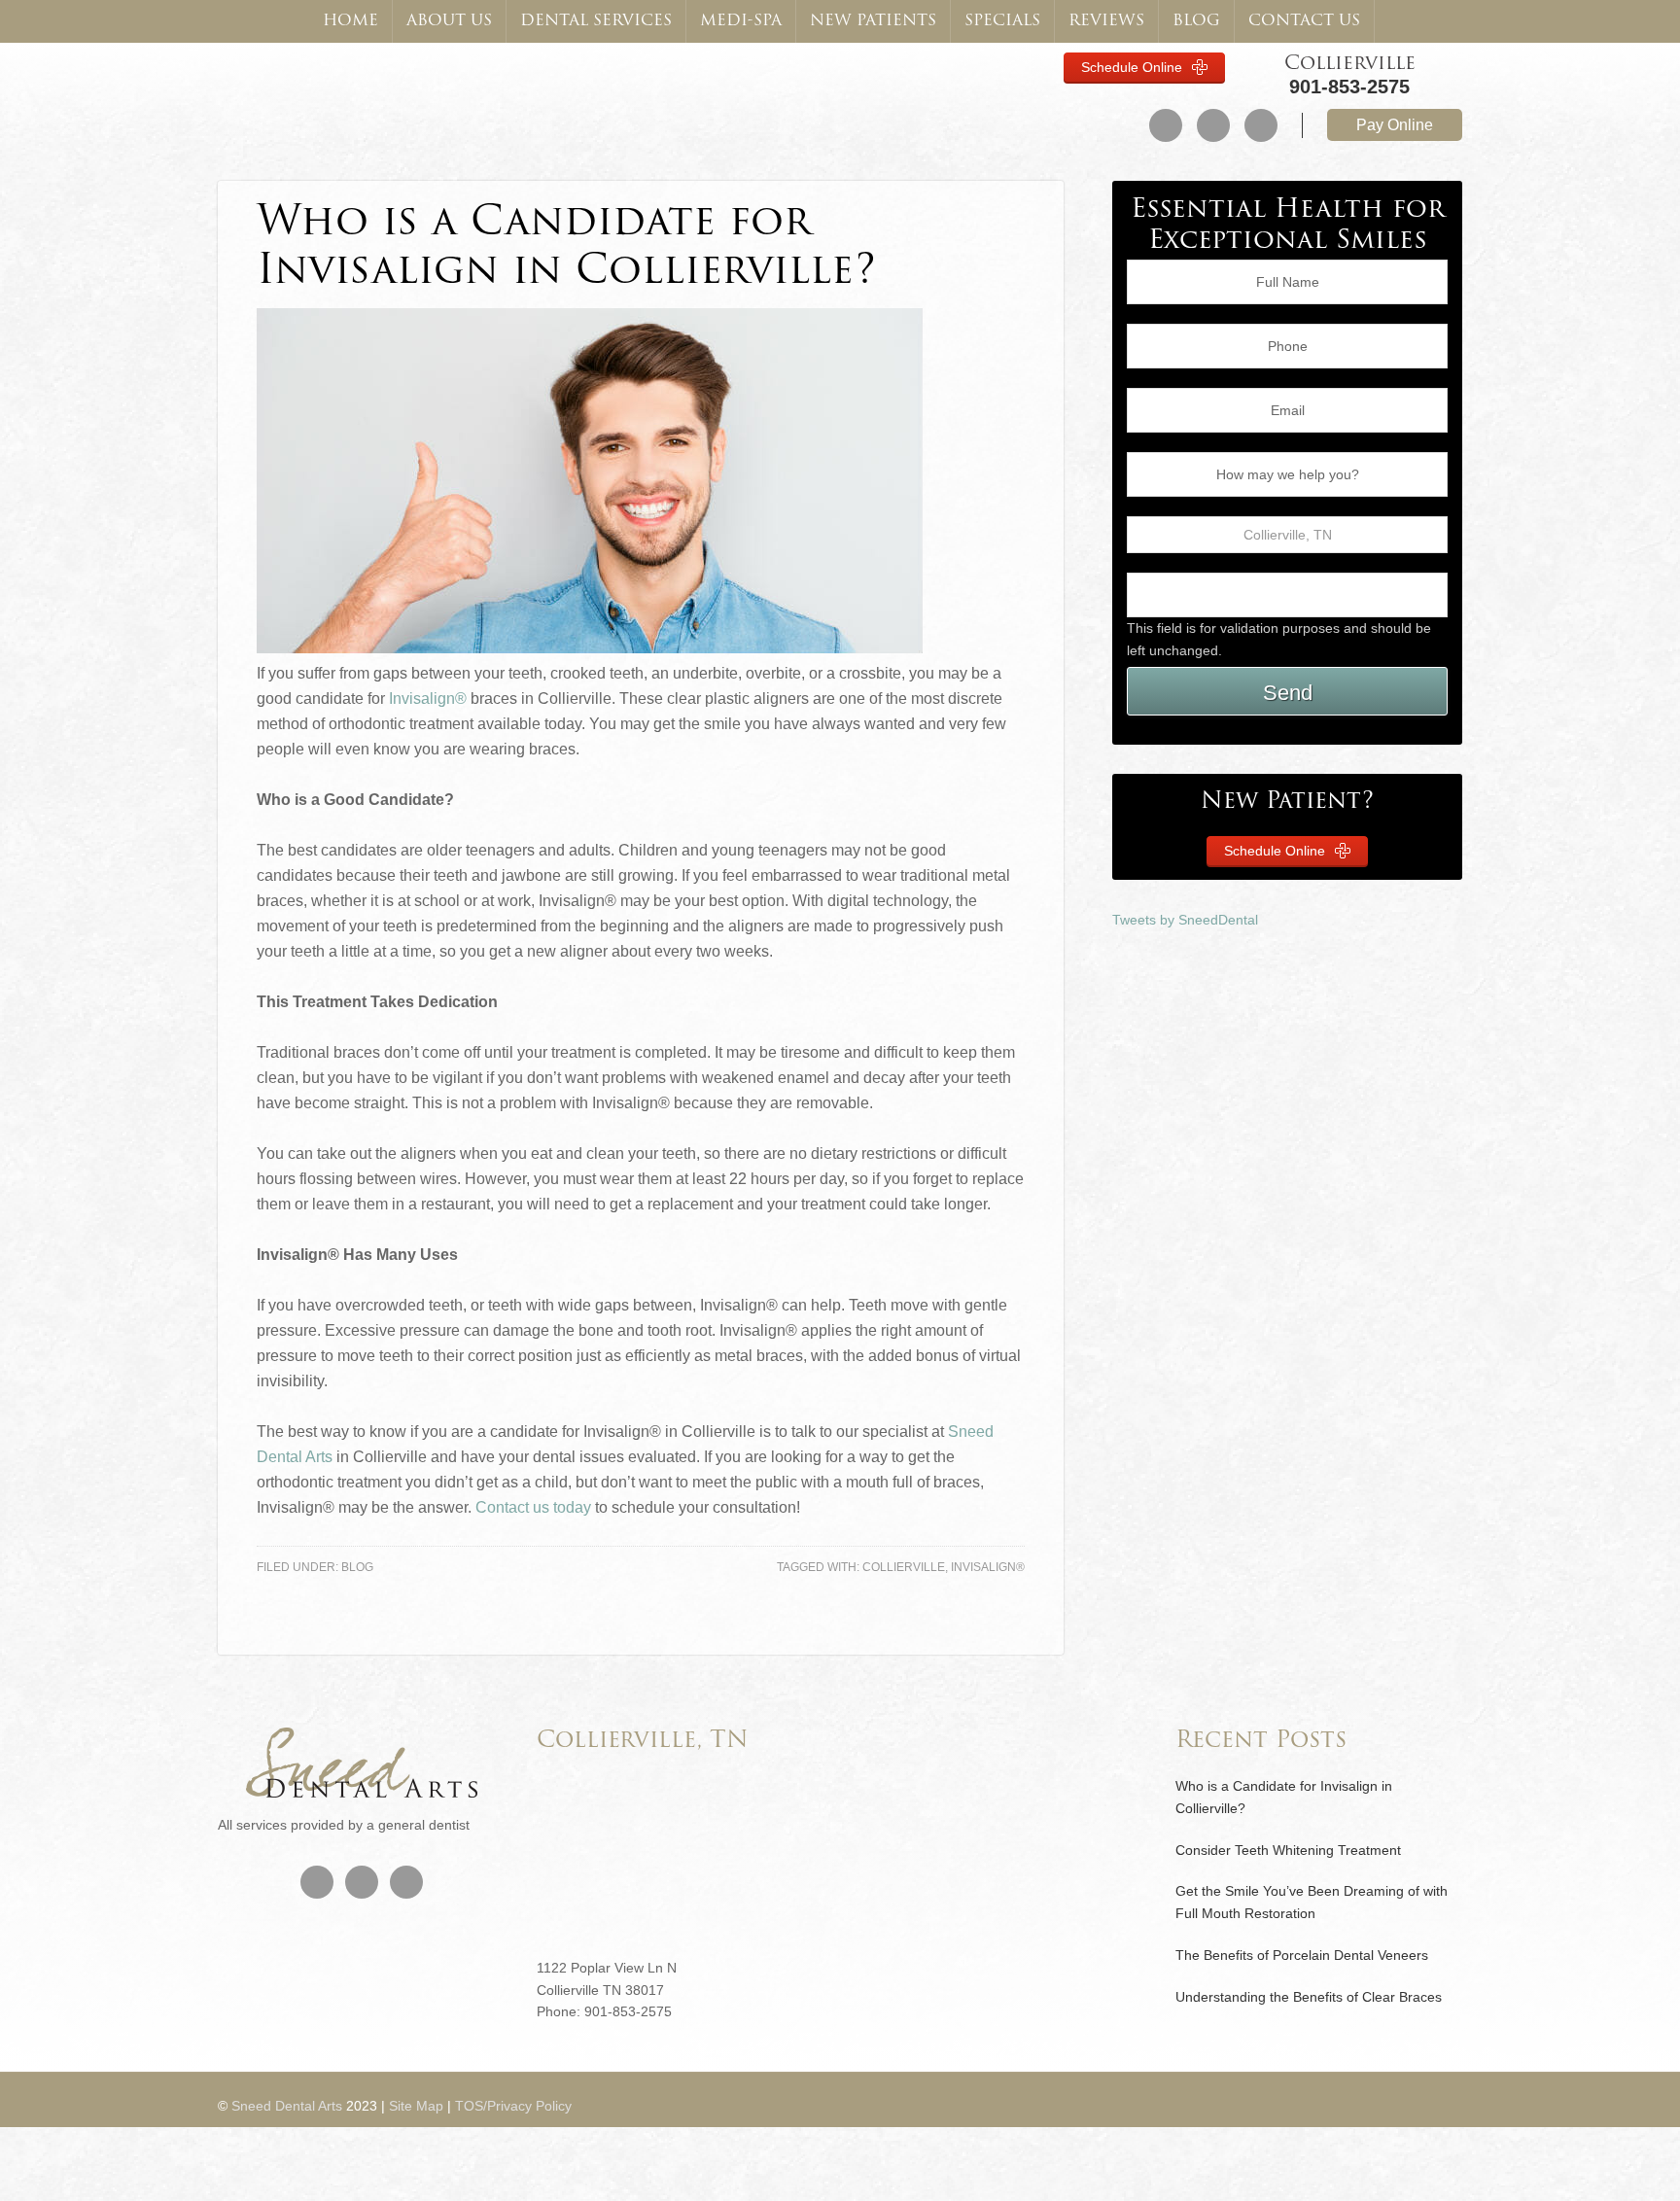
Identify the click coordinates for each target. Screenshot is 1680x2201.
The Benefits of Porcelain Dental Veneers (1302, 1955)
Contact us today (533, 1507)
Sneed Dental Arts (333, 95)
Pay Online (1395, 125)
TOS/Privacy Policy (513, 2106)
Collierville (1350, 64)
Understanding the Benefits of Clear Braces (1309, 1997)
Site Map (416, 2106)
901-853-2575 (1349, 87)
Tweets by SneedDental (1185, 920)
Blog (357, 1567)
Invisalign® (428, 699)
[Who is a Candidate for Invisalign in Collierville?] (590, 648)
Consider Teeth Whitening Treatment (1288, 1850)
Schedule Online (1134, 67)
